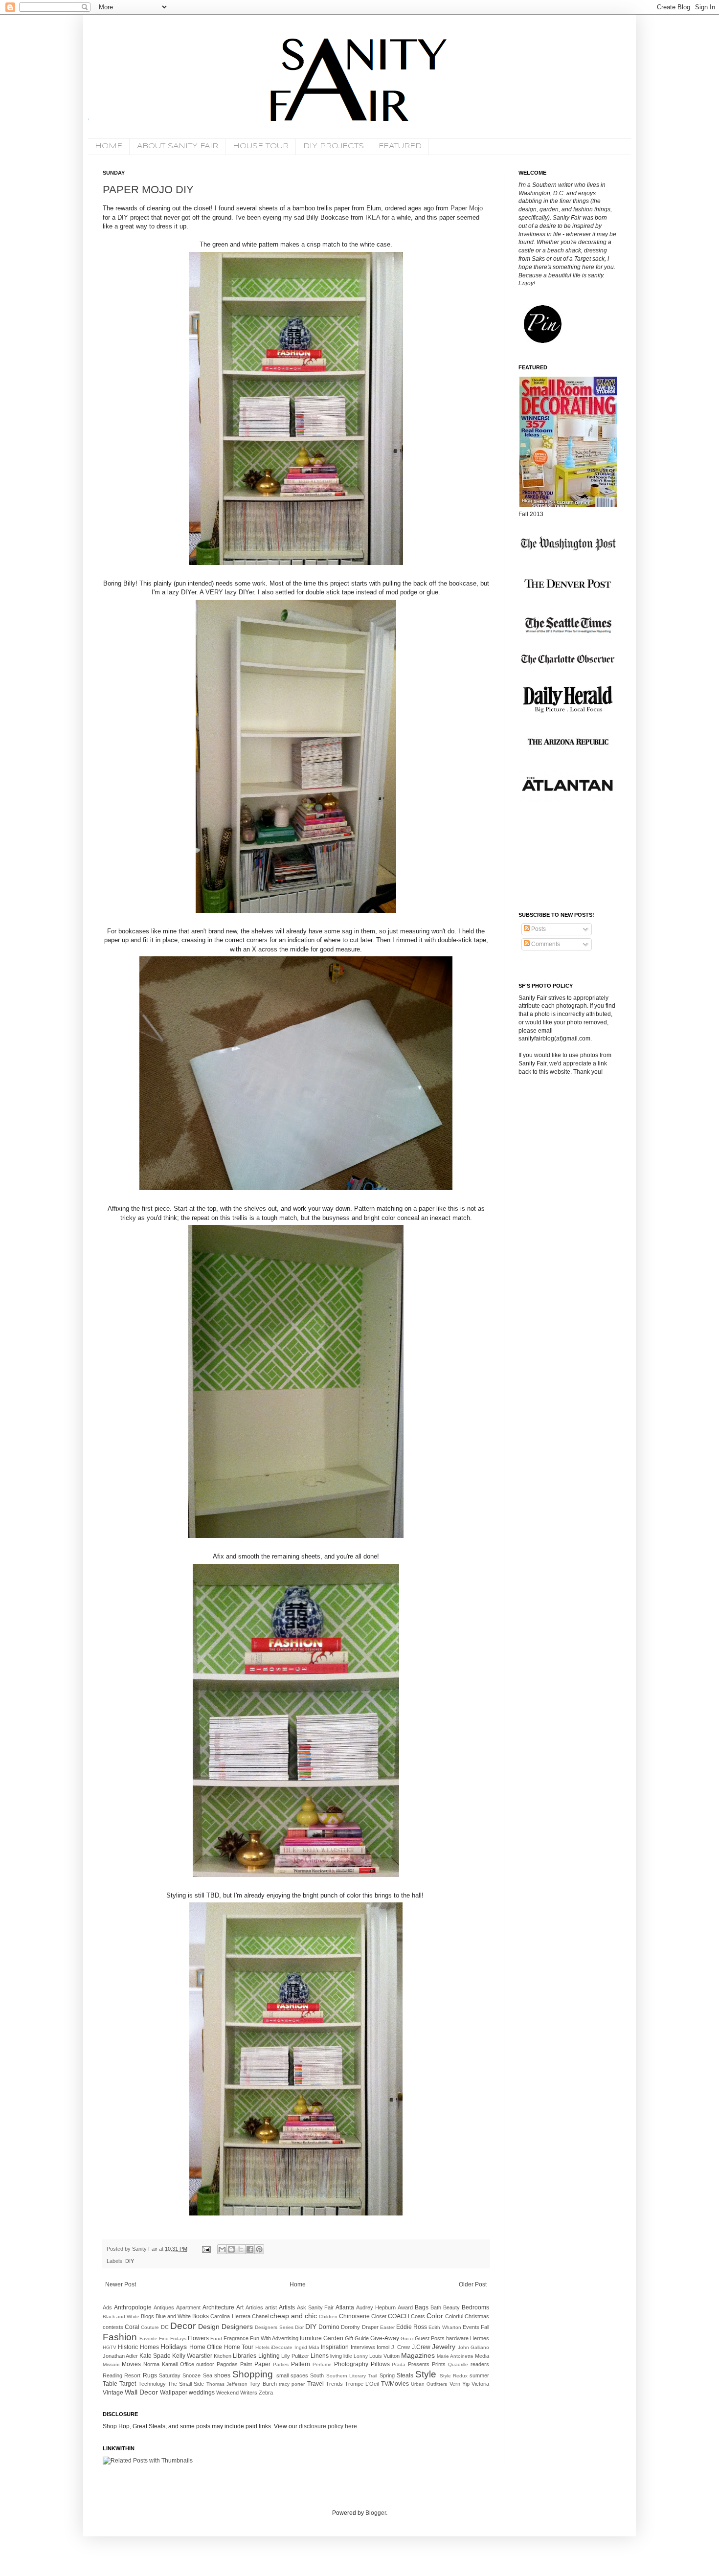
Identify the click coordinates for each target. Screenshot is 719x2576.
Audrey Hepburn (376, 2307)
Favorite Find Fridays (163, 2339)
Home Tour (239, 2347)
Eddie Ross (412, 2327)
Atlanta (345, 2307)
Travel (315, 2384)
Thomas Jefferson (227, 2384)
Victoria (480, 2384)
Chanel (260, 2316)
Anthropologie (133, 2307)
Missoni (111, 2364)
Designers (237, 2327)
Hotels (262, 2347)
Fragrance (236, 2338)
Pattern (301, 2364)
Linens (320, 2356)
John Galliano (473, 2347)
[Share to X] (241, 2249)
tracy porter (292, 2384)
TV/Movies (395, 2384)
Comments (545, 944)
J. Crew (401, 2347)
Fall (485, 2327)
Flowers (198, 2338)
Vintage (113, 2393)
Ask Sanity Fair (315, 2307)
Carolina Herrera (230, 2316)
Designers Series (274, 2327)
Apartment (188, 2307)
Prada (399, 2364)
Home (298, 2284)
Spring (387, 2375)
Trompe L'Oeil (362, 2384)
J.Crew (421, 2347)
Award (405, 2307)
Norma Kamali (160, 2364)
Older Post (473, 2284)
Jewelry (444, 2347)
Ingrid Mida (307, 2347)
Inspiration (335, 2347)
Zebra (266, 2393)
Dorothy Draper (359, 2327)
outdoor (205, 2364)
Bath (436, 2307)
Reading (112, 2375)
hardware (457, 2338)
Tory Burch (263, 2384)
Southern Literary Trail (352, 2376)
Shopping (253, 2374)
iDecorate (282, 2347)
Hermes (480, 2338)
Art (240, 2307)
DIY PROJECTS (334, 146)
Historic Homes (138, 2347)
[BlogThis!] (231, 2249)
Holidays (174, 2347)
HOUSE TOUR (261, 146)
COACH (399, 2316)
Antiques (164, 2307)
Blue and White (173, 2316)
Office (187, 2364)
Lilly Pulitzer (295, 2356)
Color (435, 2316)
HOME (109, 146)
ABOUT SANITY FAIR (178, 146)
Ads (107, 2307)
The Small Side (186, 2384)
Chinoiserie (354, 2316)
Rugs (150, 2375)
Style (426, 2374)
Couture (150, 2327)
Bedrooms (475, 2307)
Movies (131, 2364)
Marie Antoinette (455, 2356)
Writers (249, 2393)
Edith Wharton (445, 2327)
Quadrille (458, 2364)
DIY (130, 2261)
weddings (202, 2393)
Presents (419, 2364)
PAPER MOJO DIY (148, 190)
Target (128, 2384)
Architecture (218, 2307)
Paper (262, 2364)
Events (471, 2327)
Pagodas (227, 2364)
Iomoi (383, 2347)
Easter (387, 2327)
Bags (422, 2307)
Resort (132, 2375)
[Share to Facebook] (250, 2249)
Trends (334, 2384)
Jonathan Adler (120, 2356)
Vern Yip (460, 2384)
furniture (311, 2338)
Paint (246, 2364)
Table (110, 2384)
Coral (132, 2327)
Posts (538, 929)
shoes (222, 2375)
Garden (333, 2338)
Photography (351, 2364)
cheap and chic (293, 2316)
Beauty (451, 2307)
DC (165, 2327)
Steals (405, 2375)
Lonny (361, 2356)
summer (479, 2375)
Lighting (269, 2356)
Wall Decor (141, 2392)
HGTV (110, 2347)
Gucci (407, 2339)
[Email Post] (206, 2249)
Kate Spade (155, 2356)
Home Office (206, 2347)
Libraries (245, 2356)
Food (216, 2339)
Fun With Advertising (274, 2338)
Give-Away (385, 2338)
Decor (183, 2326)
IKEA (373, 217)
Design (209, 2327)
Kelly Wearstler (192, 2356)
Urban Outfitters (429, 2384)
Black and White (121, 2316)
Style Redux (454, 2376)
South (317, 2375)
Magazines (418, 2355)
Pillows (380, 2364)
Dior (299, 2327)
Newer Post (121, 2284)
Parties (281, 2364)
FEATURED (400, 146)
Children (328, 2316)
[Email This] (222, 2249)
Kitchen (223, 2356)
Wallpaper (174, 2393)
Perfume (322, 2364)
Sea (208, 2375)
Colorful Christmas (467, 2316)
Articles (254, 2307)
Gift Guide (357, 2338)
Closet (379, 2316)
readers (480, 2364)
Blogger (376, 2513)
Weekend (227, 2393)
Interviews (363, 2347)
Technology (152, 2384)
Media (482, 2356)
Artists (287, 2307)
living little (341, 2356)
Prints (439, 2364)
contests (113, 2327)
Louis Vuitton (384, 2356)
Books (201, 2316)
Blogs (147, 2316)
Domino (329, 2327)
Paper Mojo (467, 208)
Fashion (120, 2337)
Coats (418, 2316)
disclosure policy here (327, 2426)
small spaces (292, 2375)
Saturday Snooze (180, 2375)
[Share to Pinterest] (259, 2249)
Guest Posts (430, 2338)
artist (271, 2307)
